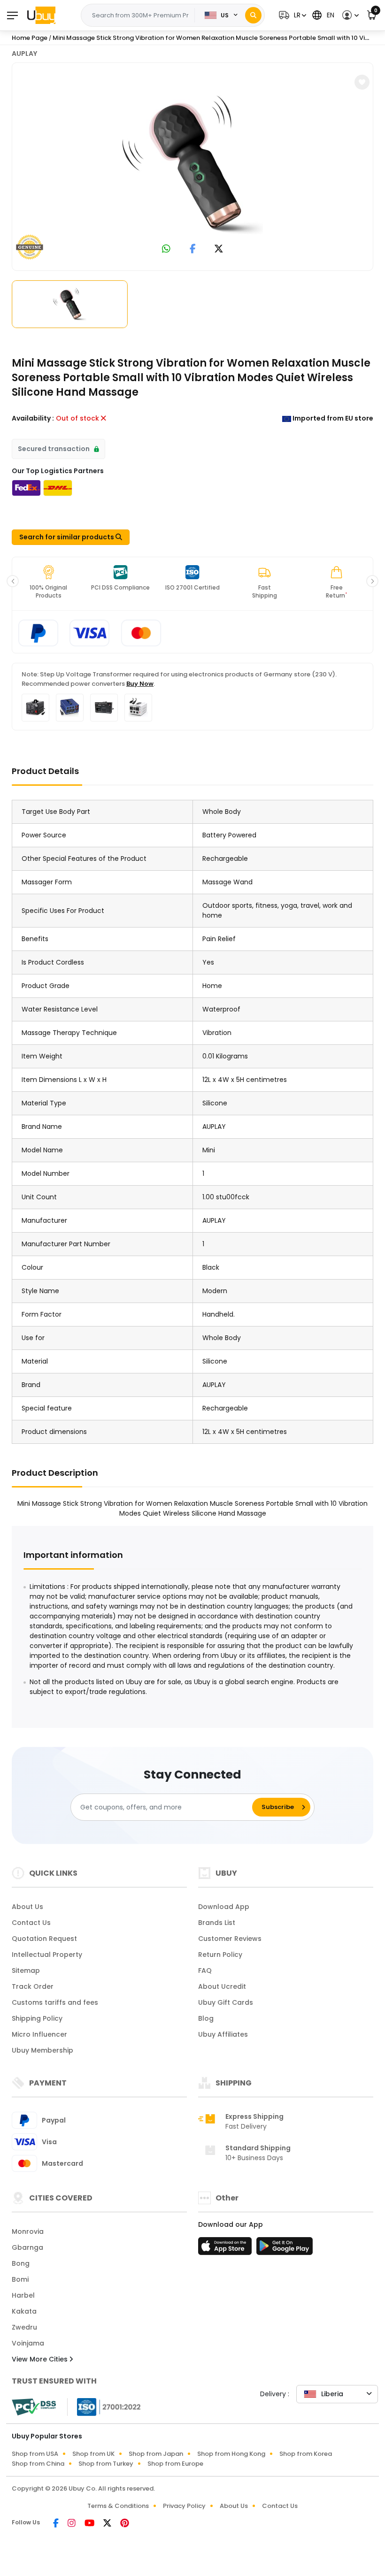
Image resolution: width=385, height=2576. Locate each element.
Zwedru (24, 2327)
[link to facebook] (193, 249)
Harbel (23, 2295)
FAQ (205, 1970)
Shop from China (38, 2464)
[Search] (253, 15)
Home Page (30, 38)
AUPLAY (24, 54)
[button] (291, 15)
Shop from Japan (156, 2454)
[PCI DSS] (34, 2407)
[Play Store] (285, 2249)
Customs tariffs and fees (55, 2002)
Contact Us (31, 1923)
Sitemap (26, 1970)
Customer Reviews (230, 1939)
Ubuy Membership (42, 2050)
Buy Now (140, 684)
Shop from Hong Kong (231, 2454)
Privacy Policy (184, 2506)
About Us (27, 1907)
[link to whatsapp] (166, 249)
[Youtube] (90, 2524)
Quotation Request (44, 1939)
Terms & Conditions (118, 2506)
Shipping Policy (37, 2018)
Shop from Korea (306, 2454)
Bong (21, 2263)
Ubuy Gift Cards (226, 2002)
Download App (224, 1907)
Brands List (217, 1923)
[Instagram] (72, 2524)
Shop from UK (93, 2454)
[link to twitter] (219, 249)
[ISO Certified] (104, 2407)
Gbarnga (27, 2247)
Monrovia (28, 2231)
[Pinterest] (125, 2524)
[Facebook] (57, 2524)
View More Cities (41, 2359)
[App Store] (226, 2249)
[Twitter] (108, 2524)
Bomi (20, 2279)
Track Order (33, 1986)
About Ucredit (222, 1986)
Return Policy (220, 1955)
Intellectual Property (47, 1955)
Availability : (33, 418)
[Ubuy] (41, 15)
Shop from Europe (175, 2464)
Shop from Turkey (106, 2464)
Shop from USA (35, 2454)
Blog (206, 2018)
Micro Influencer (39, 2034)
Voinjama (28, 2343)
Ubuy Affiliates (223, 2034)
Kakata (24, 2311)
